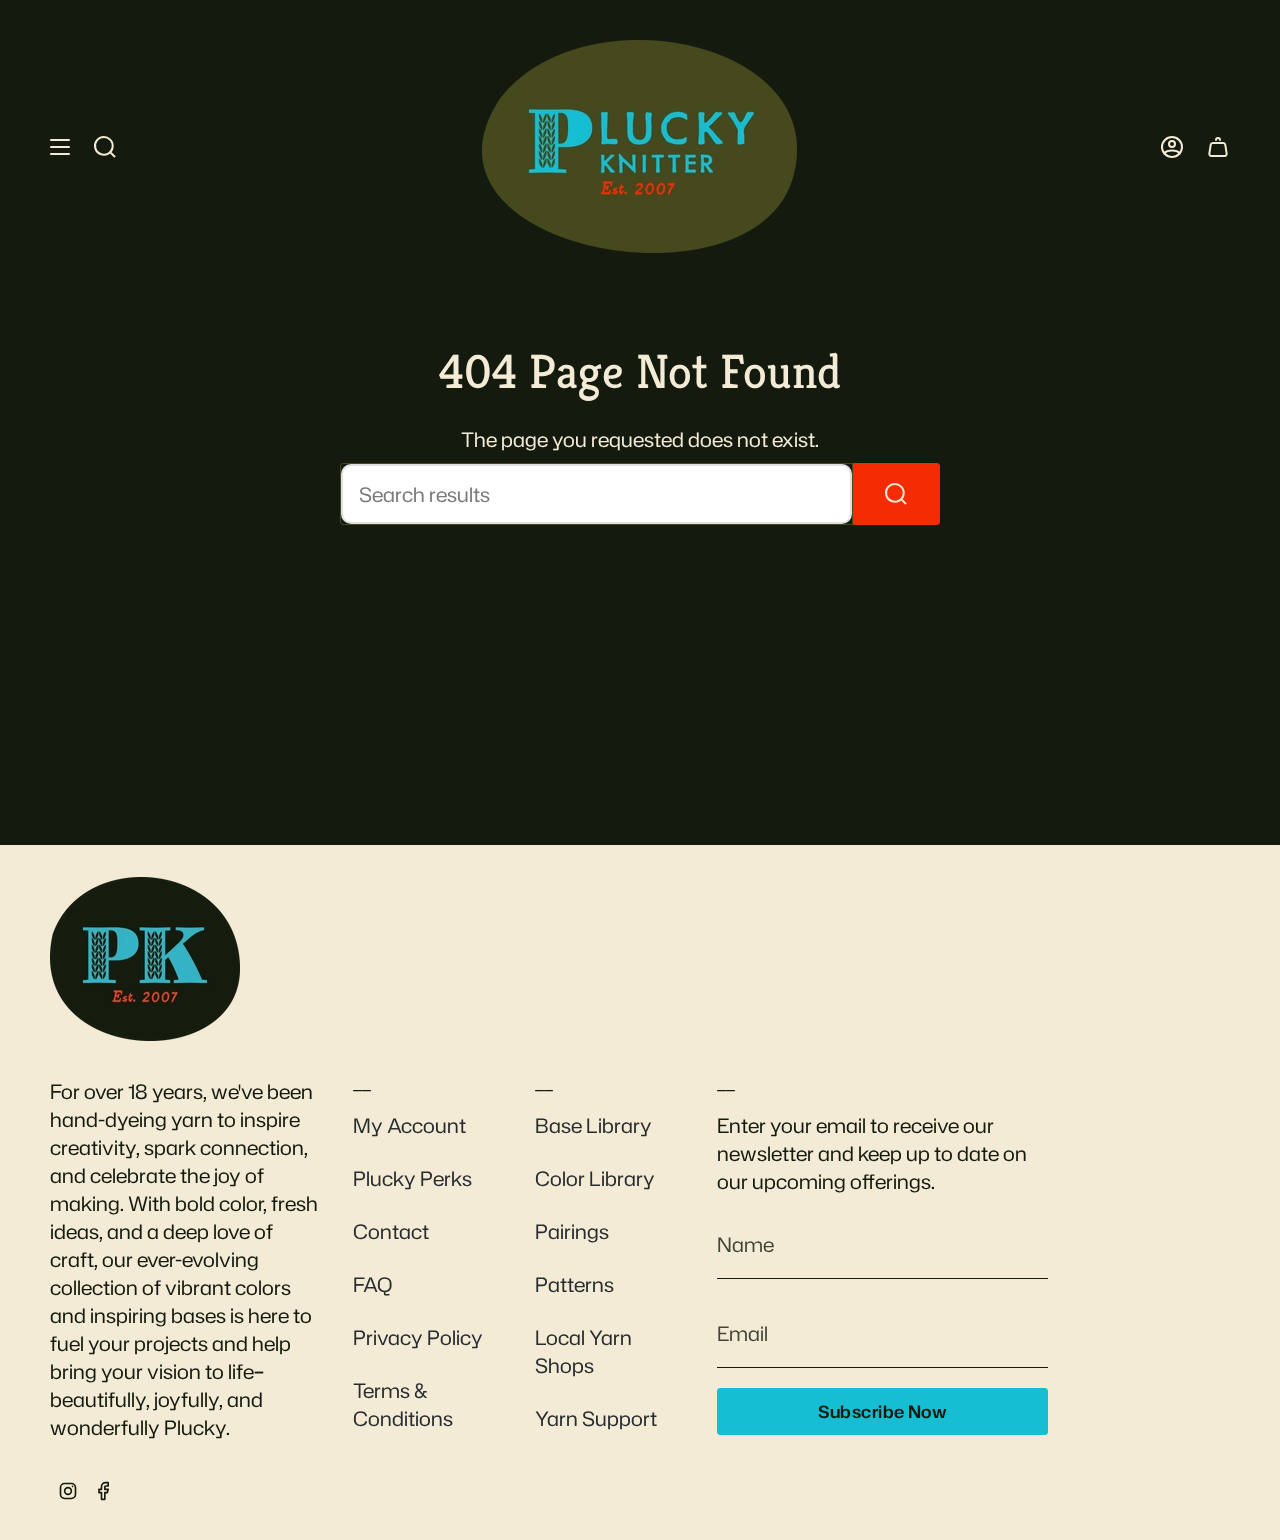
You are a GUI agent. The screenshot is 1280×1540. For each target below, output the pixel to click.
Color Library (595, 1178)
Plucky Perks (412, 1178)
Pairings (572, 1231)
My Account (409, 1125)
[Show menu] (60, 146)
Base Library (593, 1125)
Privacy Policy (418, 1337)
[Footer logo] (145, 959)
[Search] (896, 494)
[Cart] (1218, 146)
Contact (391, 1231)
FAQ (372, 1284)
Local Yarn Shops (583, 1351)
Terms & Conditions (403, 1404)
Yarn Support (596, 1418)
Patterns (574, 1284)
